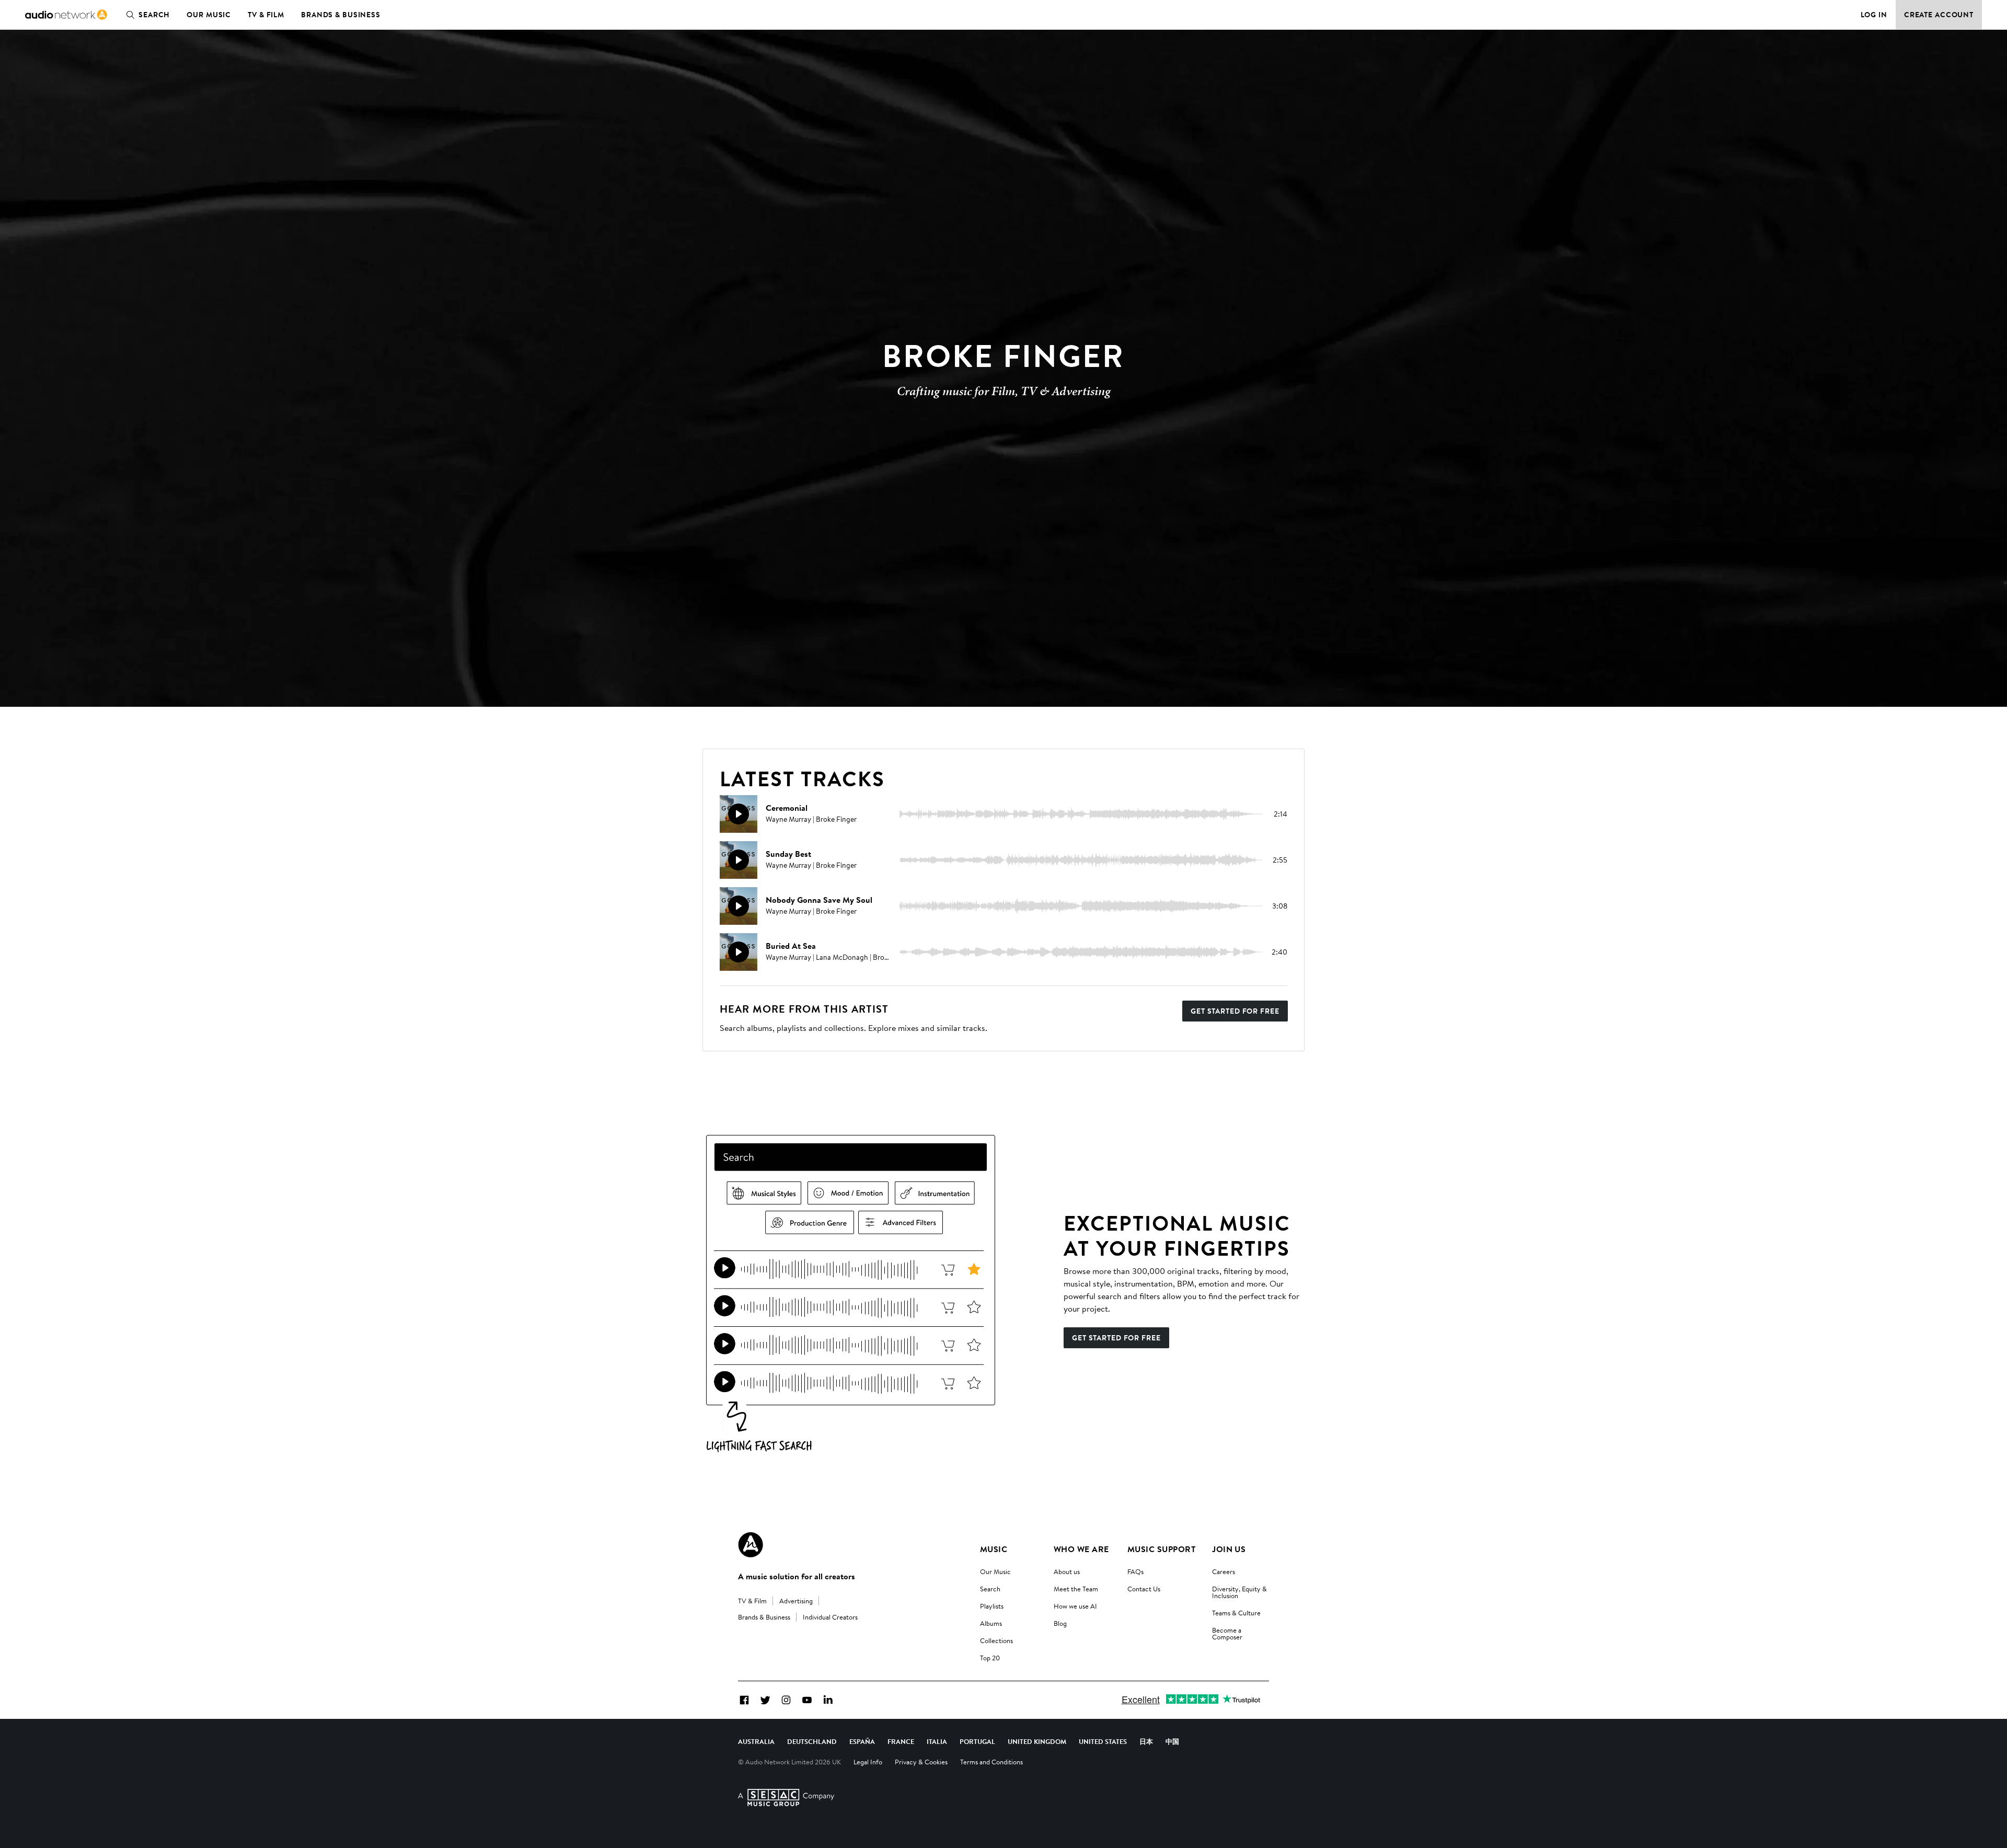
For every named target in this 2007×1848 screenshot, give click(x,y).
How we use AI (1075, 1606)
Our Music (209, 15)
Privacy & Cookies (921, 1762)
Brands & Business (341, 15)
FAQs (1135, 1571)
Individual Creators (830, 1617)
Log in (1874, 15)
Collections (996, 1640)
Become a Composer (1227, 1633)
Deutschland (812, 1741)
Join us (1229, 1549)
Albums (991, 1623)
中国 (1172, 1741)
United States (1103, 1741)
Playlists (992, 1606)
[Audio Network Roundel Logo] (751, 1545)
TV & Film (266, 15)
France (901, 1741)
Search (154, 15)
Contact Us (1144, 1589)
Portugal (977, 1741)
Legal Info (868, 1762)
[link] (66, 15)
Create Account (1939, 15)
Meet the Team (1076, 1589)
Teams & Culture (1236, 1613)
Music (994, 1549)
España (862, 1741)
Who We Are (1081, 1549)
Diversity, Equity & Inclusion (1239, 1592)
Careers (1224, 1571)
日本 (1146, 1741)
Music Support (1161, 1549)
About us (1067, 1571)
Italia (937, 1741)
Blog (1060, 1623)
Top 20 (990, 1658)
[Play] (739, 814)
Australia (756, 1741)
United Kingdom (1037, 1741)
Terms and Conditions (991, 1762)
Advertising (796, 1601)
